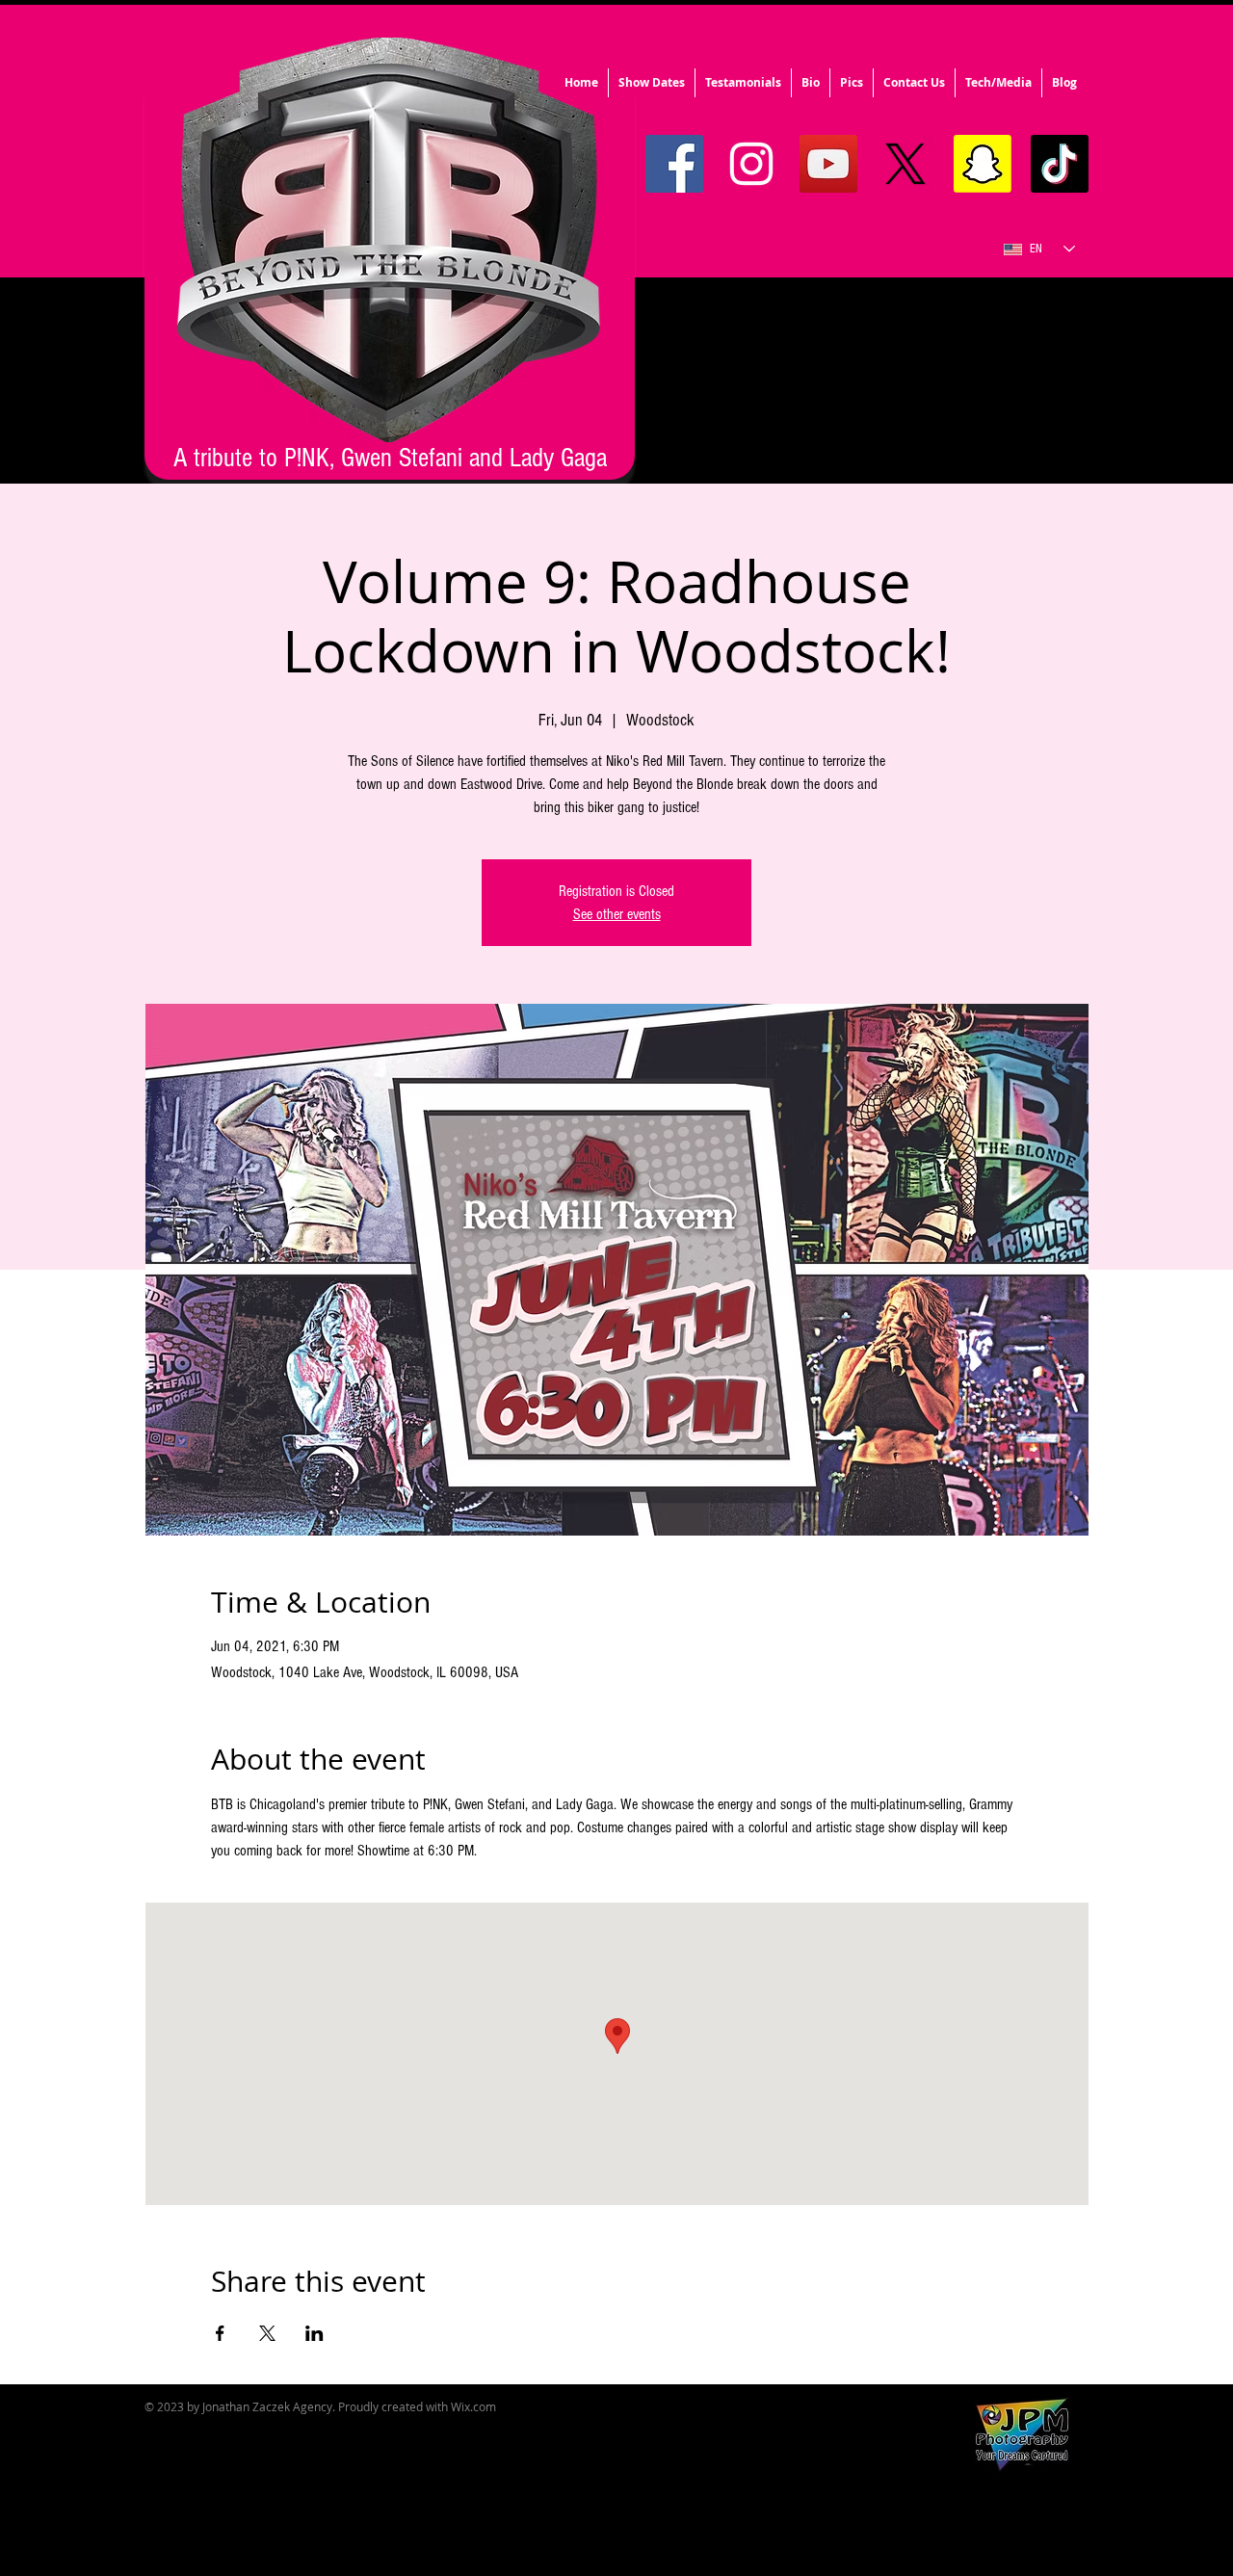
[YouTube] (828, 164)
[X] (905, 164)
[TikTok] (1060, 164)
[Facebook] (674, 164)
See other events (617, 914)
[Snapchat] (983, 164)
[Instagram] (751, 164)
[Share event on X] (267, 2333)
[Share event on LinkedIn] (315, 2333)
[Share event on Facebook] (220, 2333)
